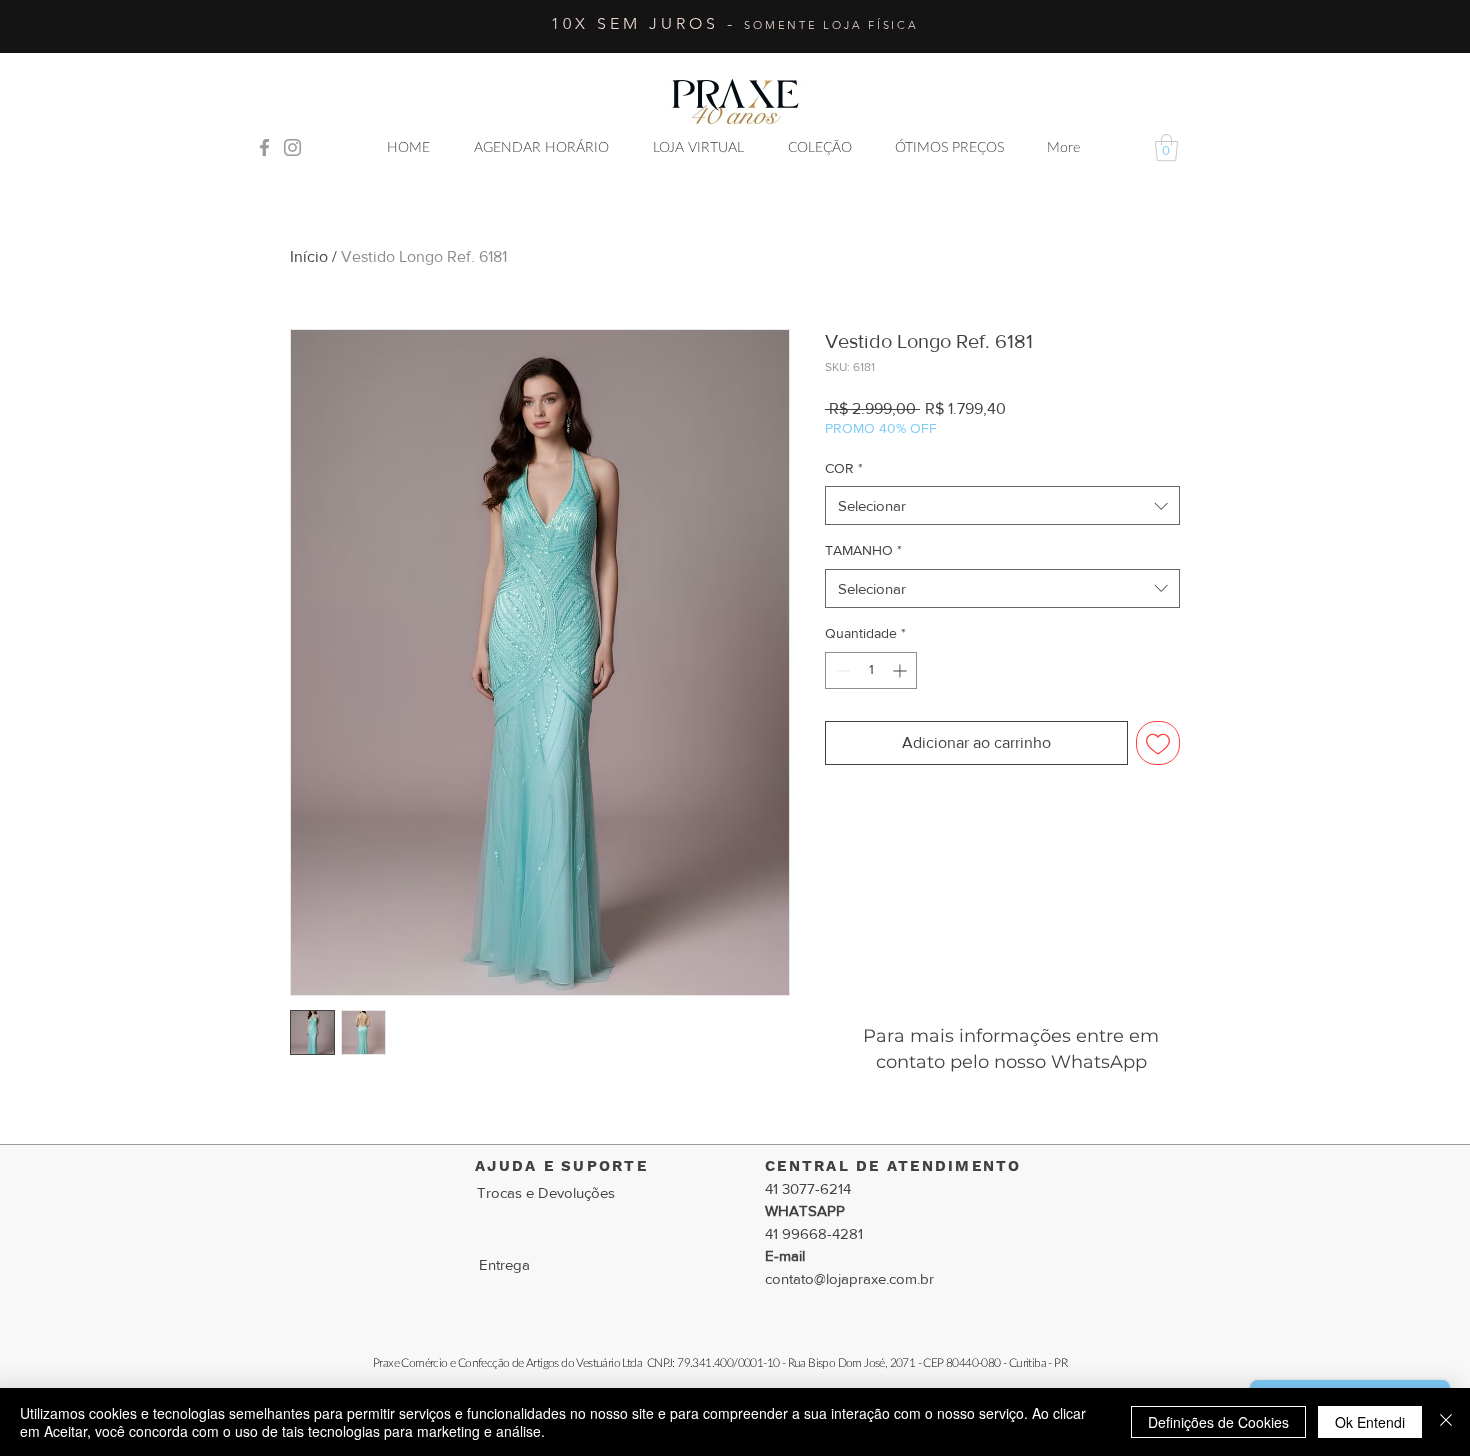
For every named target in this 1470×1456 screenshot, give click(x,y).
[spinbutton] (871, 670)
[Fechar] (1446, 1422)
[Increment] (901, 670)
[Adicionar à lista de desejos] (1158, 743)
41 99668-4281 (814, 1233)
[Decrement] (840, 670)
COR (844, 468)
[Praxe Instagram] (292, 147)
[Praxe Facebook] (264, 147)
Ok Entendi (1370, 1422)
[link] (1166, 147)
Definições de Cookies (1218, 1422)
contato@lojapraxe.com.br (849, 1278)
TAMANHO (863, 550)
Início (309, 256)
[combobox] (1002, 505)
